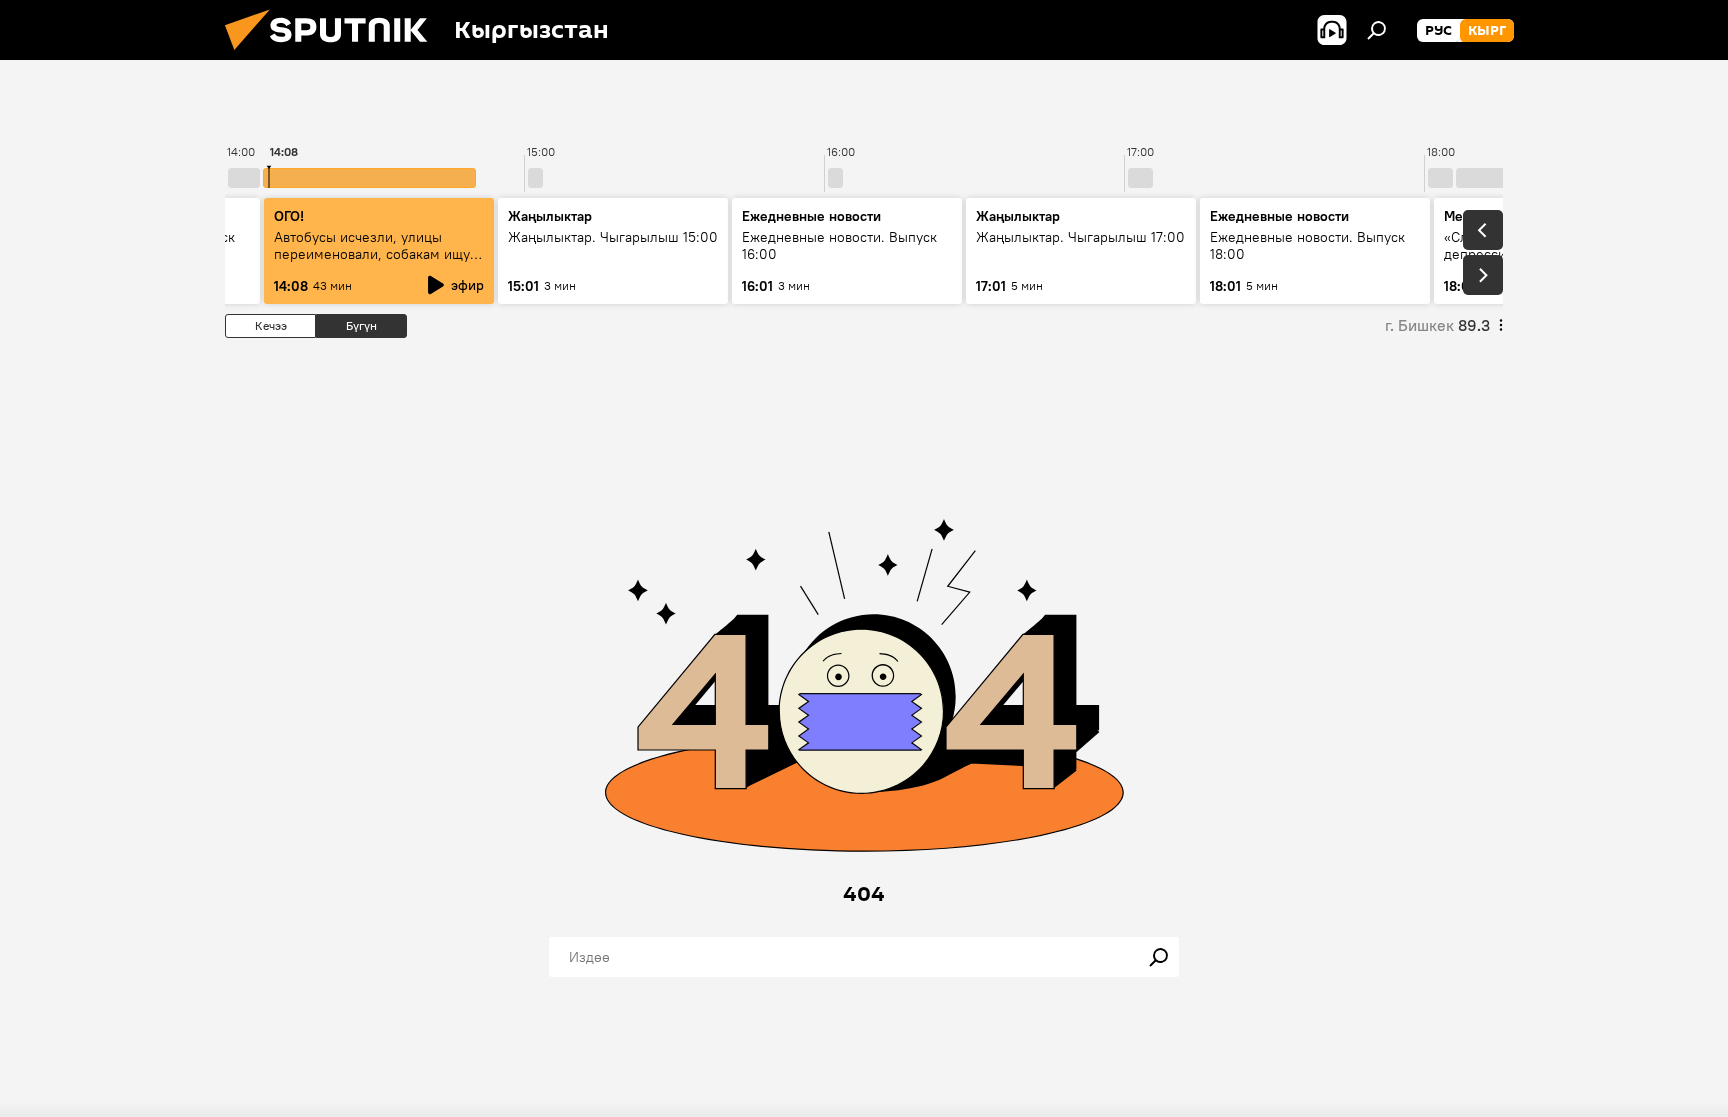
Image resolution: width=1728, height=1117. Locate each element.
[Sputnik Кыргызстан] (334, 55)
